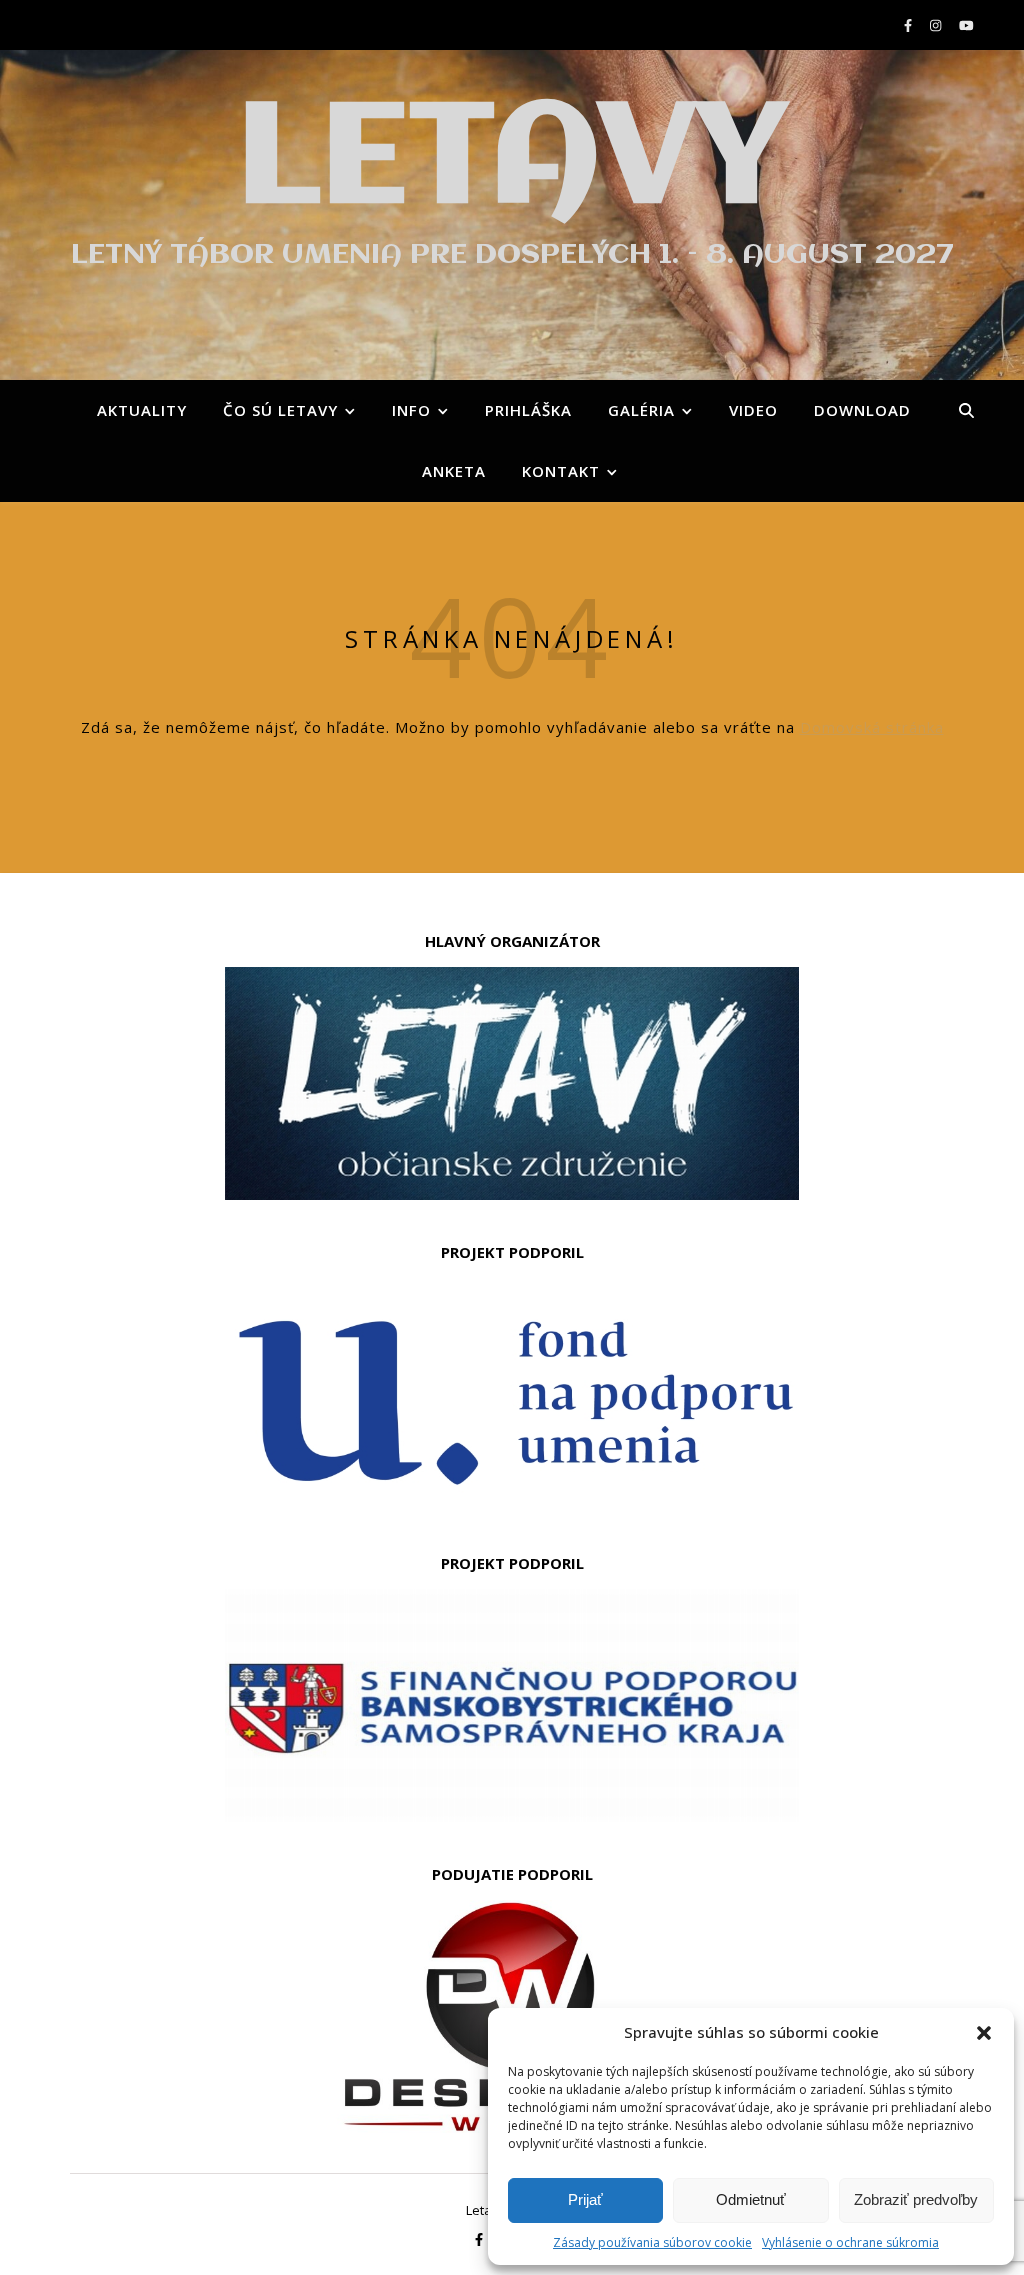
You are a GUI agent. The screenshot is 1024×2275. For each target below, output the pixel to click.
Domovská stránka (872, 727)
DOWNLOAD (862, 410)
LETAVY (512, 162)
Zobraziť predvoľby (916, 2199)
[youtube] (966, 25)
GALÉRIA (641, 410)
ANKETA (454, 471)
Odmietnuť (751, 2199)
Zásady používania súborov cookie (652, 2242)
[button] (984, 2033)
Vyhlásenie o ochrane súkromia (850, 2242)
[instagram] (937, 25)
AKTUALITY (142, 410)
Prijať (585, 2199)
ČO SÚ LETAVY (280, 410)
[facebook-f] (909, 25)
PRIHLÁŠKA (528, 410)
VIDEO (753, 410)
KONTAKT (561, 471)
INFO (411, 410)
